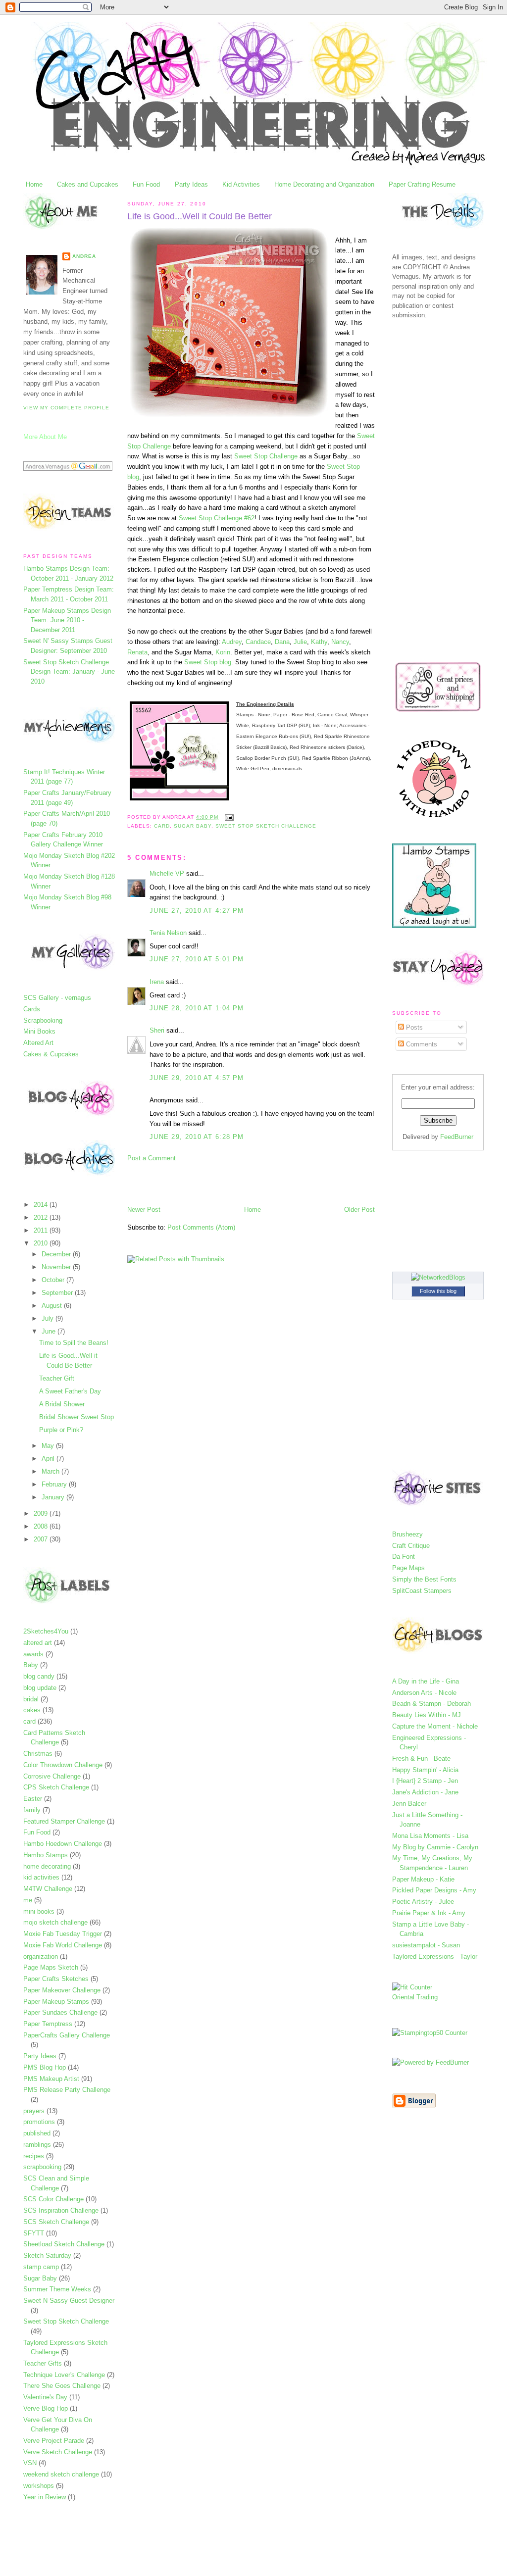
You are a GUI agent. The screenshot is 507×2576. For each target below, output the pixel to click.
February (55, 1484)
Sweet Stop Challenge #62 (217, 518)
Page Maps (408, 1568)
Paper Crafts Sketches (56, 1979)
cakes (32, 1710)
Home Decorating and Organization (324, 184)
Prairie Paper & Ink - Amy (429, 1913)
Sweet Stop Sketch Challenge (66, 2321)
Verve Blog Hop (46, 2408)
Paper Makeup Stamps (56, 2002)
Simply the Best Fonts (424, 1579)
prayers (34, 2111)
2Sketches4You (46, 1631)
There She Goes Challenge (62, 2386)
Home (34, 184)
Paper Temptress (48, 2024)
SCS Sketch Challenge (56, 2222)
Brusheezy (407, 1534)
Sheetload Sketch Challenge (64, 2244)
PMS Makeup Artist (51, 2079)
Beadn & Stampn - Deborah (431, 1704)
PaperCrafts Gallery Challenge (67, 2035)
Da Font (404, 1557)
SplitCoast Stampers (422, 1591)
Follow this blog (438, 1291)
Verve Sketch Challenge (58, 2452)
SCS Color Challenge (53, 2199)
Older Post (359, 1210)
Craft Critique (411, 1546)
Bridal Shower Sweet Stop (76, 1417)
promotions (39, 2122)
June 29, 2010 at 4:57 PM (197, 1078)
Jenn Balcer (409, 1804)
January (54, 1497)
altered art (38, 1643)
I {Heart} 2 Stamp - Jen (425, 1781)
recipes (34, 2156)
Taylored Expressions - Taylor (435, 1957)
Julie (300, 642)
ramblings (37, 2145)
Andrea (84, 256)
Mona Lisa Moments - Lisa (430, 1836)
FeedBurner (457, 1137)
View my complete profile (66, 408)
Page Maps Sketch (51, 1967)
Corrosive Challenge (52, 1776)
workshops (39, 2486)
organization (41, 1957)
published (37, 2133)
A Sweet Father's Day (70, 1391)
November (57, 1267)
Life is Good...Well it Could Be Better (200, 216)
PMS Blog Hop (45, 2067)
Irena (157, 982)
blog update (40, 1688)
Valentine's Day (45, 2397)
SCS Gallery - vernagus (57, 998)
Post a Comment (152, 1158)
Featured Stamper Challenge (64, 1821)
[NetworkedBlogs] (438, 1277)
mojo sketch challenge (55, 1922)
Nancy (340, 642)
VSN (30, 2463)
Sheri (157, 1030)
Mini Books (39, 1031)
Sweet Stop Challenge (266, 456)
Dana (282, 642)
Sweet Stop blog (208, 662)
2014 (42, 1205)
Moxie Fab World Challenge (63, 1945)
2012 (42, 1217)
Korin (223, 652)
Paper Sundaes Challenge (60, 2012)
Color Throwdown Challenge (63, 1765)
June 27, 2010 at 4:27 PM (197, 911)
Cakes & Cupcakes (51, 1054)
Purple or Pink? (61, 1430)
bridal (31, 1699)
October (54, 1280)
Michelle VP (167, 873)
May (49, 1446)
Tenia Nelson (168, 933)
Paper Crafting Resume (422, 184)
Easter (33, 1799)
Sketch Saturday (47, 2255)
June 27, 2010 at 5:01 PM (197, 959)
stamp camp (41, 2267)
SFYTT (34, 2233)
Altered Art (38, 1043)
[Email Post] (228, 817)
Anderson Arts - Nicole (424, 1693)
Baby (31, 1665)
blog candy (39, 1676)
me (28, 1900)
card (29, 1721)
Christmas (38, 1754)
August (53, 1306)
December (57, 1254)
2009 (42, 1513)
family (32, 1810)
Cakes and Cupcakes (88, 184)
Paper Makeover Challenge (62, 1990)
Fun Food (146, 184)
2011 (42, 1230)
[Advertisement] (243, 1183)
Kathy (319, 642)
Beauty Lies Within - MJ (427, 1715)
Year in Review (45, 2497)
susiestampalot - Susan (426, 1945)
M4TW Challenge (48, 1889)
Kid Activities (241, 184)
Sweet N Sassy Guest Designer (69, 2301)
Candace (258, 642)
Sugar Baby (40, 2278)
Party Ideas (191, 184)
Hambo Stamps (46, 1855)
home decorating (47, 1866)
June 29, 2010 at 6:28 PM (197, 1137)
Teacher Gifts (43, 2363)
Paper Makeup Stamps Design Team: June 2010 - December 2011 (67, 620)
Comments (421, 1044)
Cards (32, 1009)
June (50, 1331)
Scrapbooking (43, 1020)
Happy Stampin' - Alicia (425, 1770)
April (49, 1459)
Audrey (232, 642)
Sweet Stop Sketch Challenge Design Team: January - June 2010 (69, 672)
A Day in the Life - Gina (426, 1681)
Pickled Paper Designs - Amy (434, 1890)
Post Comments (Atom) (201, 1227)
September (58, 1293)
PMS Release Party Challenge (67, 2090)
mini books (39, 1911)
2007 (42, 1539)
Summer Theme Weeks (57, 2289)
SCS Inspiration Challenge (61, 2210)
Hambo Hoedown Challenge (63, 1844)
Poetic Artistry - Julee (423, 1902)
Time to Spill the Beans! (74, 1343)
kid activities (41, 1877)
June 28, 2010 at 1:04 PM (197, 1008)
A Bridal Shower (62, 1404)
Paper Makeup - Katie (423, 1879)
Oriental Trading (415, 1997)
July (49, 1318)
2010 (42, 1243)
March (51, 1471)
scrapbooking (42, 2167)
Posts (413, 1027)
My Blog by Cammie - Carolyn (435, 1847)
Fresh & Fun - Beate (421, 1759)
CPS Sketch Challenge (56, 1787)
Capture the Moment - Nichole (435, 1726)
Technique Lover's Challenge (64, 2375)
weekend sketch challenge (61, 2474)
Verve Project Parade (54, 2441)
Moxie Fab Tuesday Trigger (63, 1934)
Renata (137, 652)
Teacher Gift (57, 1378)
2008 (42, 1526)
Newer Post (144, 1210)
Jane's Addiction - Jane (425, 1792)
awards (33, 1654)
